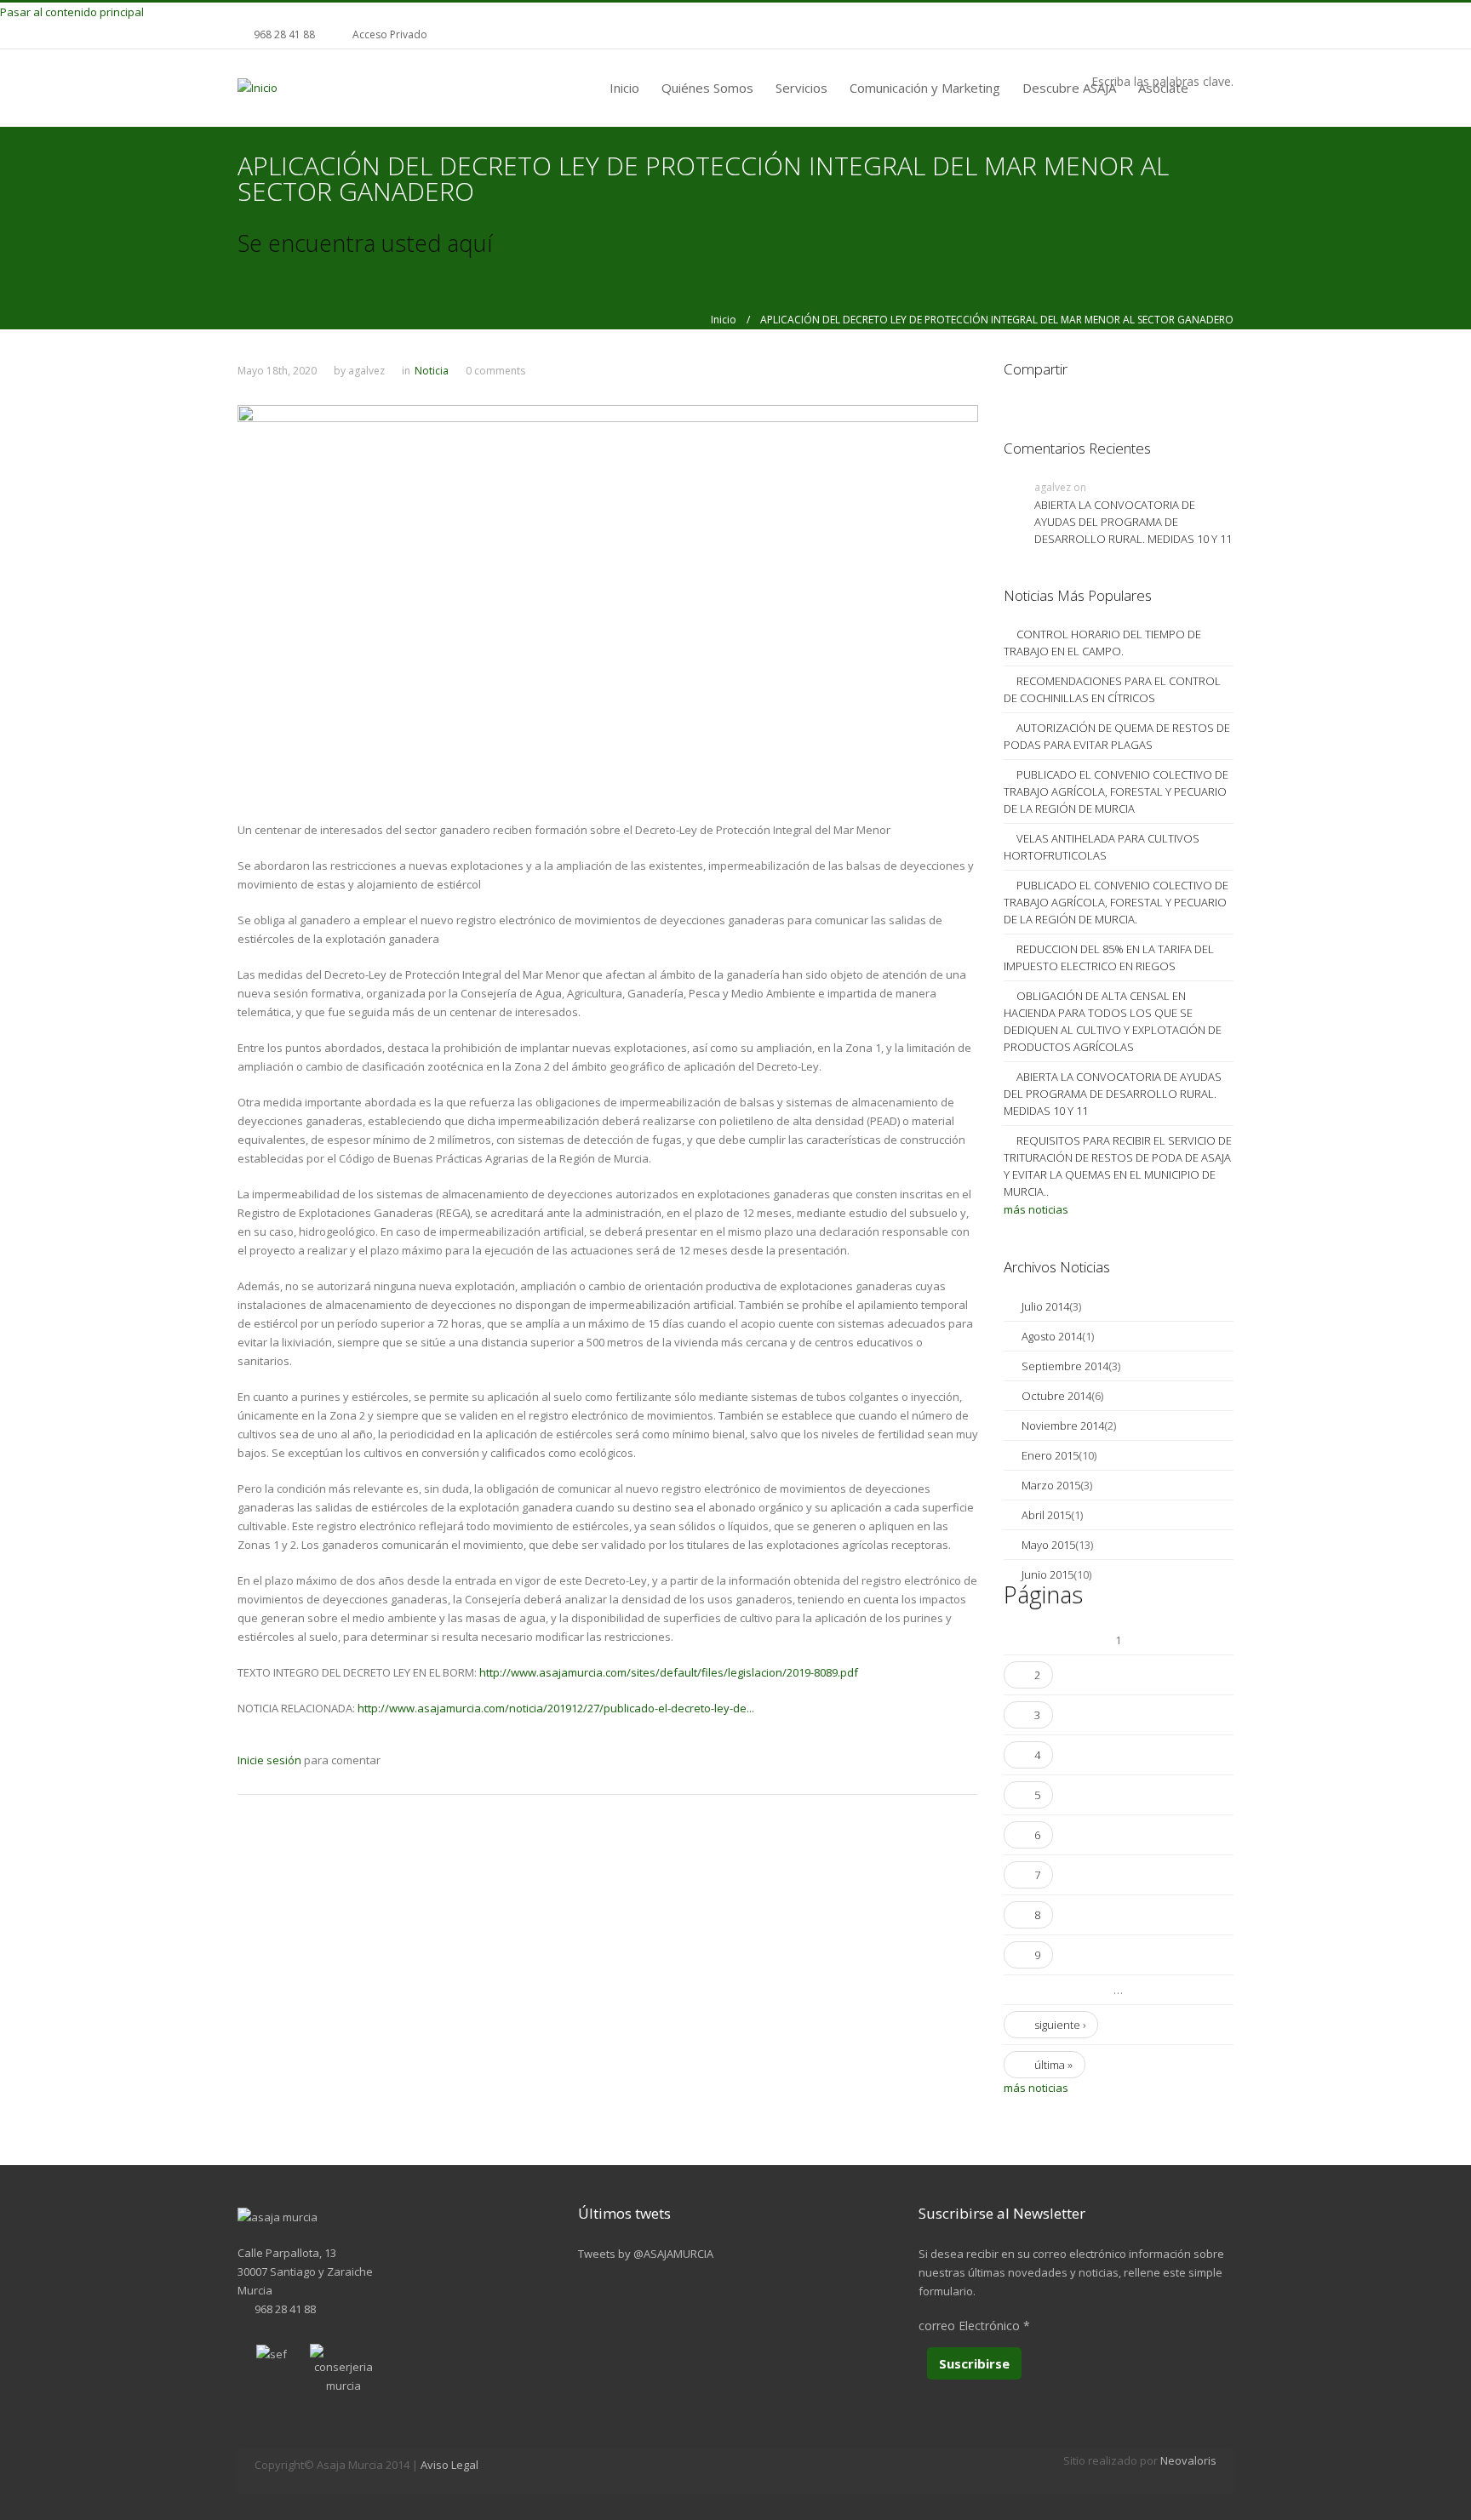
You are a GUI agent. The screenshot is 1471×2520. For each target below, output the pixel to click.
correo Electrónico (974, 2326)
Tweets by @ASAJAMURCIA (646, 2254)
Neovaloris (1188, 2460)
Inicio (624, 88)
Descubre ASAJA (1069, 88)
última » (1053, 2065)
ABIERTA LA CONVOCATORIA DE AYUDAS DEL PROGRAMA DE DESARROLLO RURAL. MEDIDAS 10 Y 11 (1133, 522)
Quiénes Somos (707, 88)
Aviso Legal (449, 2465)
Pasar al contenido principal (72, 12)
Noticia (432, 371)
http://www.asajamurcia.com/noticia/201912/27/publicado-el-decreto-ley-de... (556, 1708)
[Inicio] (258, 87)
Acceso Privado (390, 34)
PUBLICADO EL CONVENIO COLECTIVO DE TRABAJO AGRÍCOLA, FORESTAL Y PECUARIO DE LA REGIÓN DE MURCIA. (1116, 902)
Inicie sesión (269, 1760)
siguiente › (1060, 2025)
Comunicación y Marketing (925, 88)
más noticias (1036, 1209)
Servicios (801, 88)
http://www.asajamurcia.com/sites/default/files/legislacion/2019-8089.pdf (669, 1672)
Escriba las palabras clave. (1162, 81)
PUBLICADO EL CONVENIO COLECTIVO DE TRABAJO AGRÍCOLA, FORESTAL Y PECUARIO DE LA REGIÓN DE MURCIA (1116, 791)
